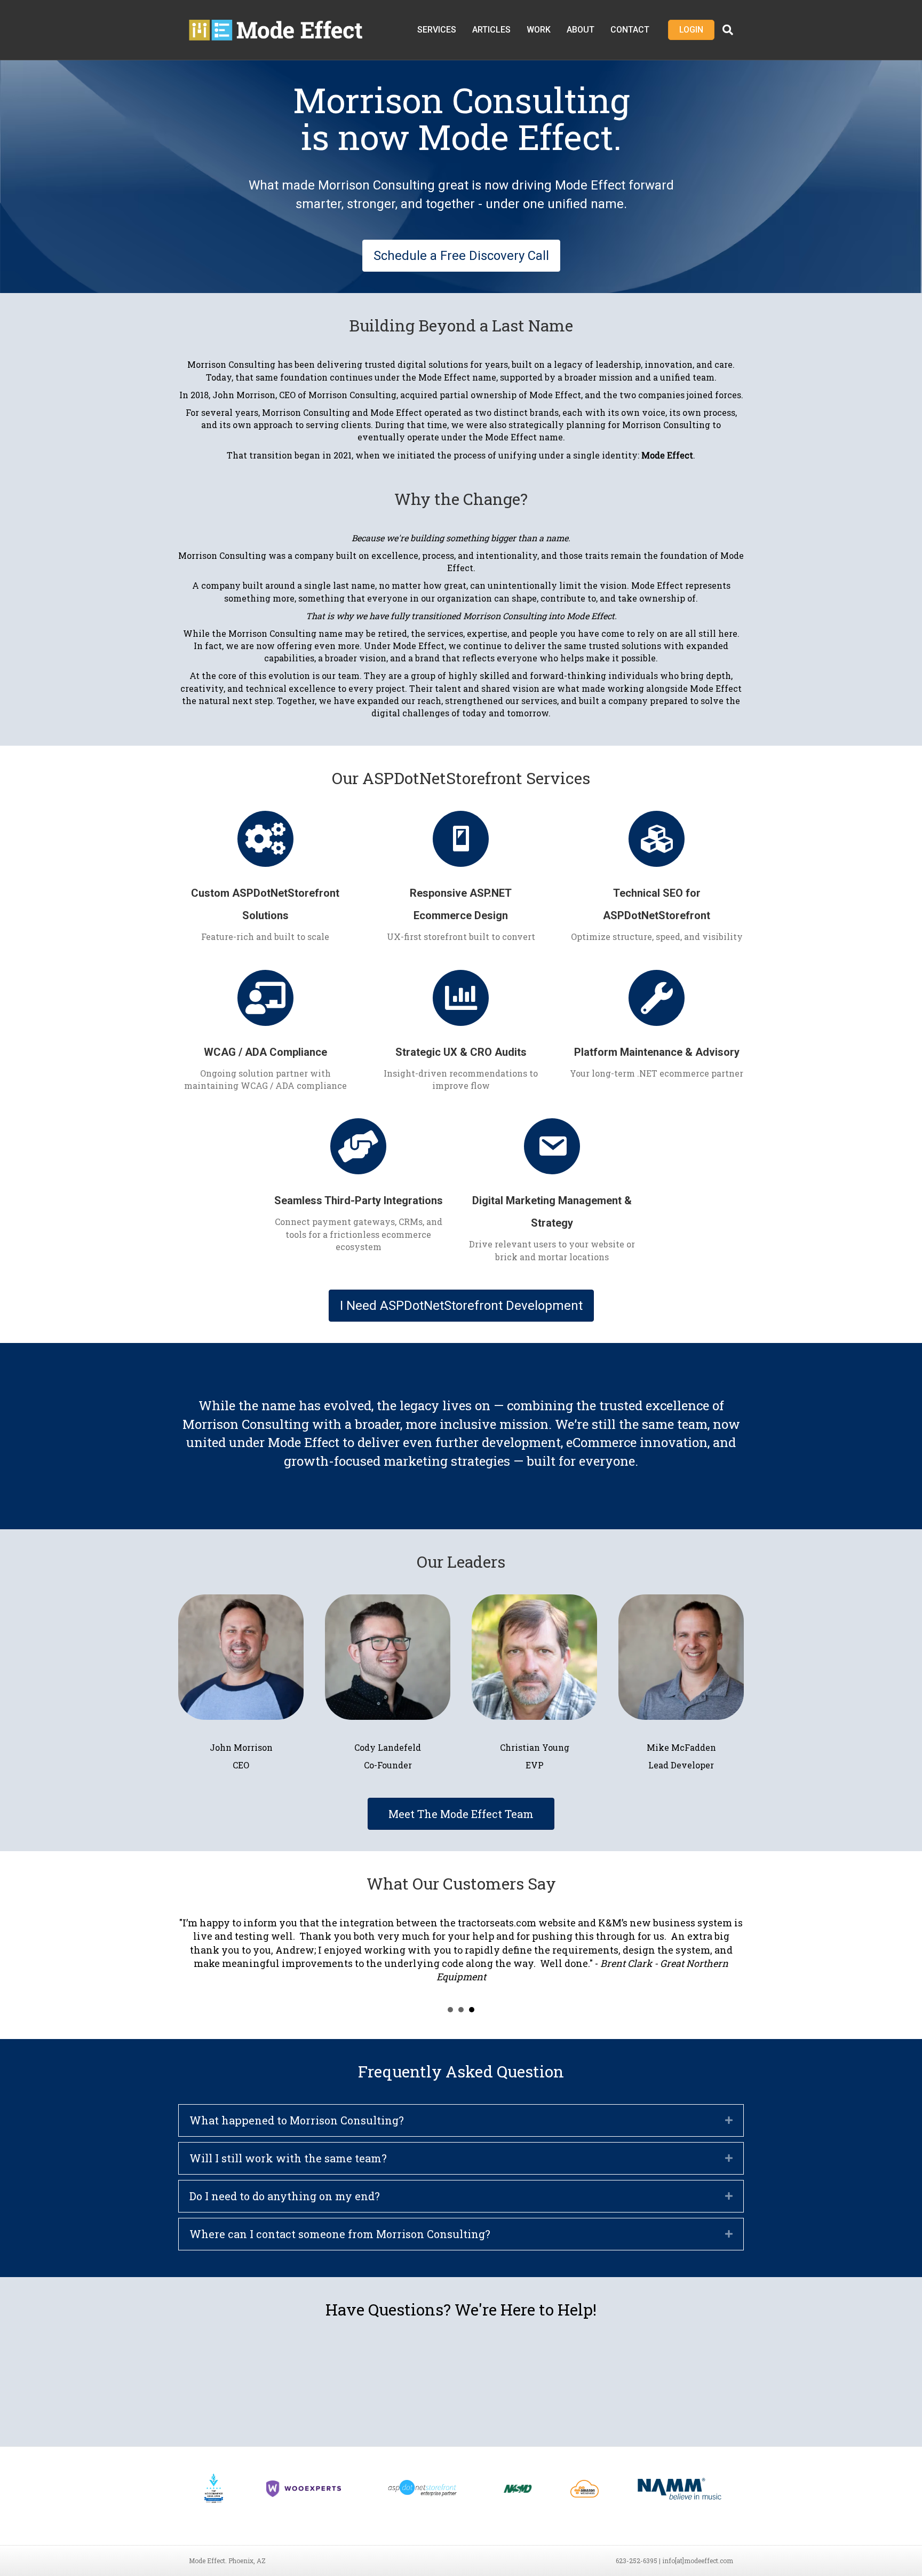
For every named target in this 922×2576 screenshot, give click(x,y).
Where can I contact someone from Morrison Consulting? (340, 2234)
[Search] (724, 30)
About (581, 30)
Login (691, 30)
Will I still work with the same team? (288, 2158)
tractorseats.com (497, 1923)
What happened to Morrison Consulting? (297, 2120)
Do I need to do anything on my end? (285, 2196)
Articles (491, 30)
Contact (630, 30)
